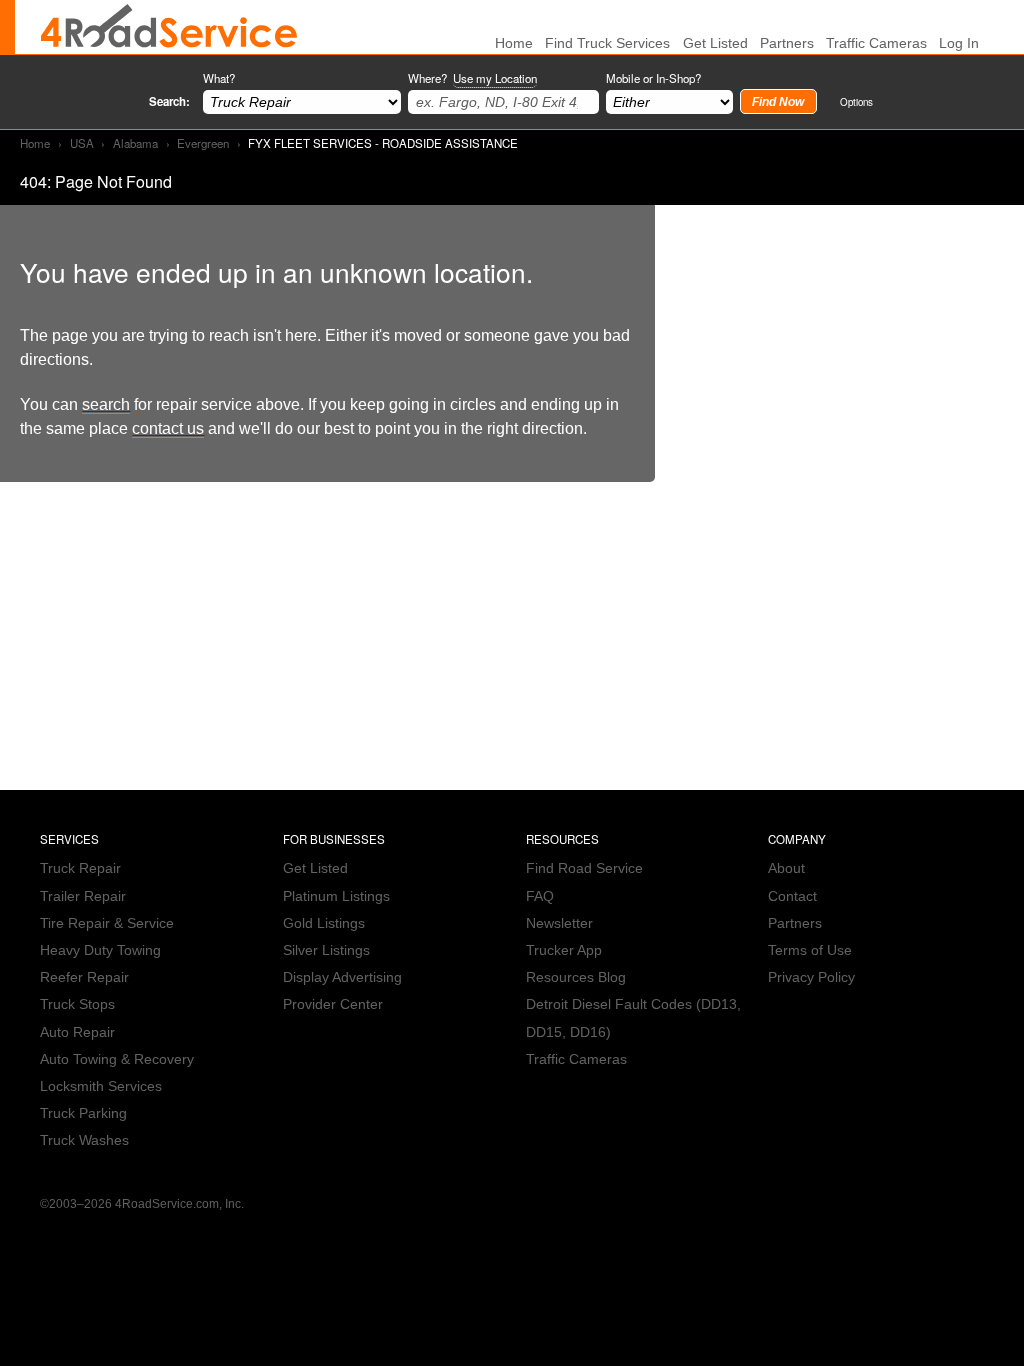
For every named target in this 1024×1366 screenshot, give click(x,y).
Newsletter (559, 923)
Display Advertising (342, 977)
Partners (787, 43)
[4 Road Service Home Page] (169, 27)
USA (82, 143)
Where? (472, 78)
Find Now (778, 102)
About (786, 868)
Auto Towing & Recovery (117, 1059)
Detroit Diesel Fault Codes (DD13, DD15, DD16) (633, 1018)
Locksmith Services (101, 1086)
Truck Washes (84, 1140)
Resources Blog (576, 977)
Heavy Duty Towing (100, 950)
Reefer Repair (84, 977)
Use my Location (495, 78)
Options (856, 101)
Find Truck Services (607, 43)
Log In (959, 43)
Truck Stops (77, 1004)
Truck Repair (80, 868)
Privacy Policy (811, 977)
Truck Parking (83, 1113)
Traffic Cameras (876, 43)
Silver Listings (326, 950)
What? (219, 78)
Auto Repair (77, 1032)
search (106, 404)
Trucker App (564, 950)
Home (35, 143)
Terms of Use (810, 950)
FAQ (540, 896)
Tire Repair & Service (107, 923)
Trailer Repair (83, 896)
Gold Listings (324, 923)
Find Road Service (584, 868)
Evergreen (203, 143)
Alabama (135, 143)
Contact (792, 896)
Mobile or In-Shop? (653, 78)
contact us (168, 428)
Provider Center (333, 1004)
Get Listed (715, 43)
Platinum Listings (336, 896)
